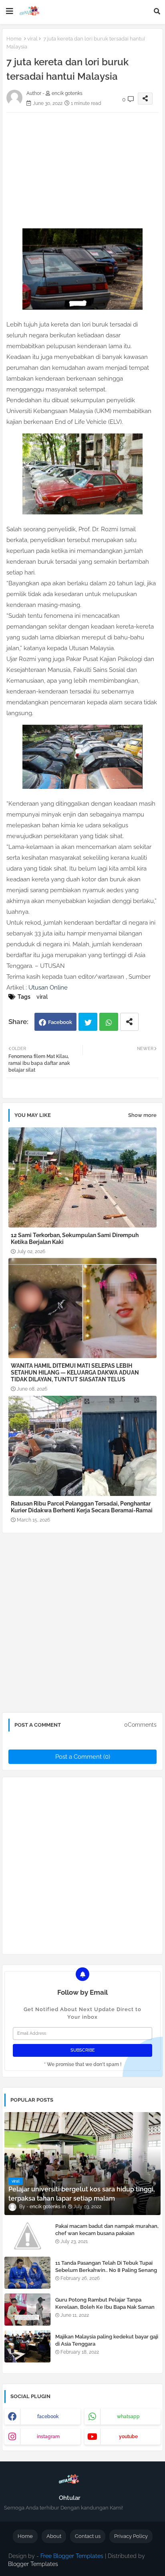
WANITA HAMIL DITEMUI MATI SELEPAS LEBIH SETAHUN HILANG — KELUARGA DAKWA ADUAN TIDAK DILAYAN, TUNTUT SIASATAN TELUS (75, 1373)
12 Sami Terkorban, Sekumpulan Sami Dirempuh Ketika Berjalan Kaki (75, 1239)
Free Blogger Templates (72, 2556)
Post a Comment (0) (83, 1757)
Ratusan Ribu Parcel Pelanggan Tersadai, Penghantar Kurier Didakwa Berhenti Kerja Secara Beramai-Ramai (82, 1507)
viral (32, 39)
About (54, 2536)
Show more (142, 1115)
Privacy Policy (131, 2536)
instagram (48, 2437)
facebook (48, 2417)
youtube (128, 2437)
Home (14, 39)
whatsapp (128, 2417)
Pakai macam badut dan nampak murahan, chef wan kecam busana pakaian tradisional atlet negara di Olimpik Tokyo (107, 2233)
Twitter (88, 1022)
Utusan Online (48, 988)
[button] (157, 11)
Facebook (60, 1022)
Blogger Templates (33, 2564)
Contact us (88, 2536)
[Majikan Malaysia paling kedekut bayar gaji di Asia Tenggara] (27, 2346)
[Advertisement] (82, 1626)
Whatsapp (109, 1022)
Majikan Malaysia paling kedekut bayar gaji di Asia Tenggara (107, 2340)
